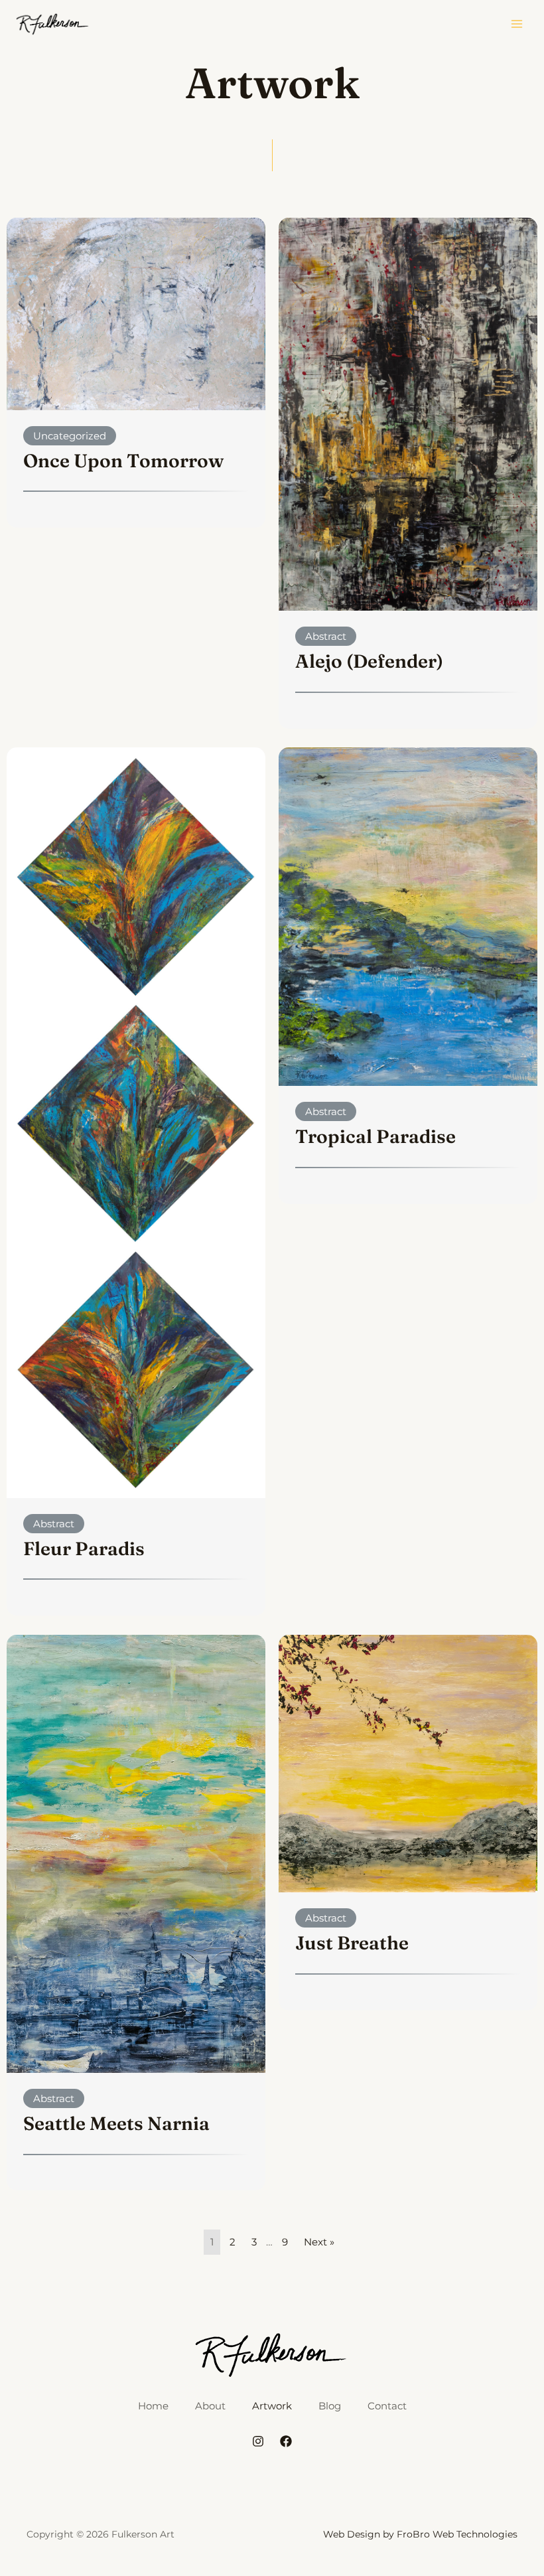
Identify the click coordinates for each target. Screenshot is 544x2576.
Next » (319, 2242)
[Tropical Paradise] (408, 916)
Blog (330, 2406)
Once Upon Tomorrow (123, 461)
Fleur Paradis (84, 1549)
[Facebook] (286, 2441)
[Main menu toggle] (517, 24)
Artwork (272, 2406)
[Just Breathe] (408, 1763)
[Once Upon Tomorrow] (136, 313)
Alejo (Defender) (369, 661)
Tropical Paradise (375, 1136)
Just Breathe (352, 1943)
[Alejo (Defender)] (408, 413)
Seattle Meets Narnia (116, 2123)
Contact (387, 2406)
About (210, 2406)
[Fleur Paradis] (136, 1122)
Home (153, 2406)
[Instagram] (258, 2441)
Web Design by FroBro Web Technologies (420, 2534)
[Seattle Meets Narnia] (136, 1853)
